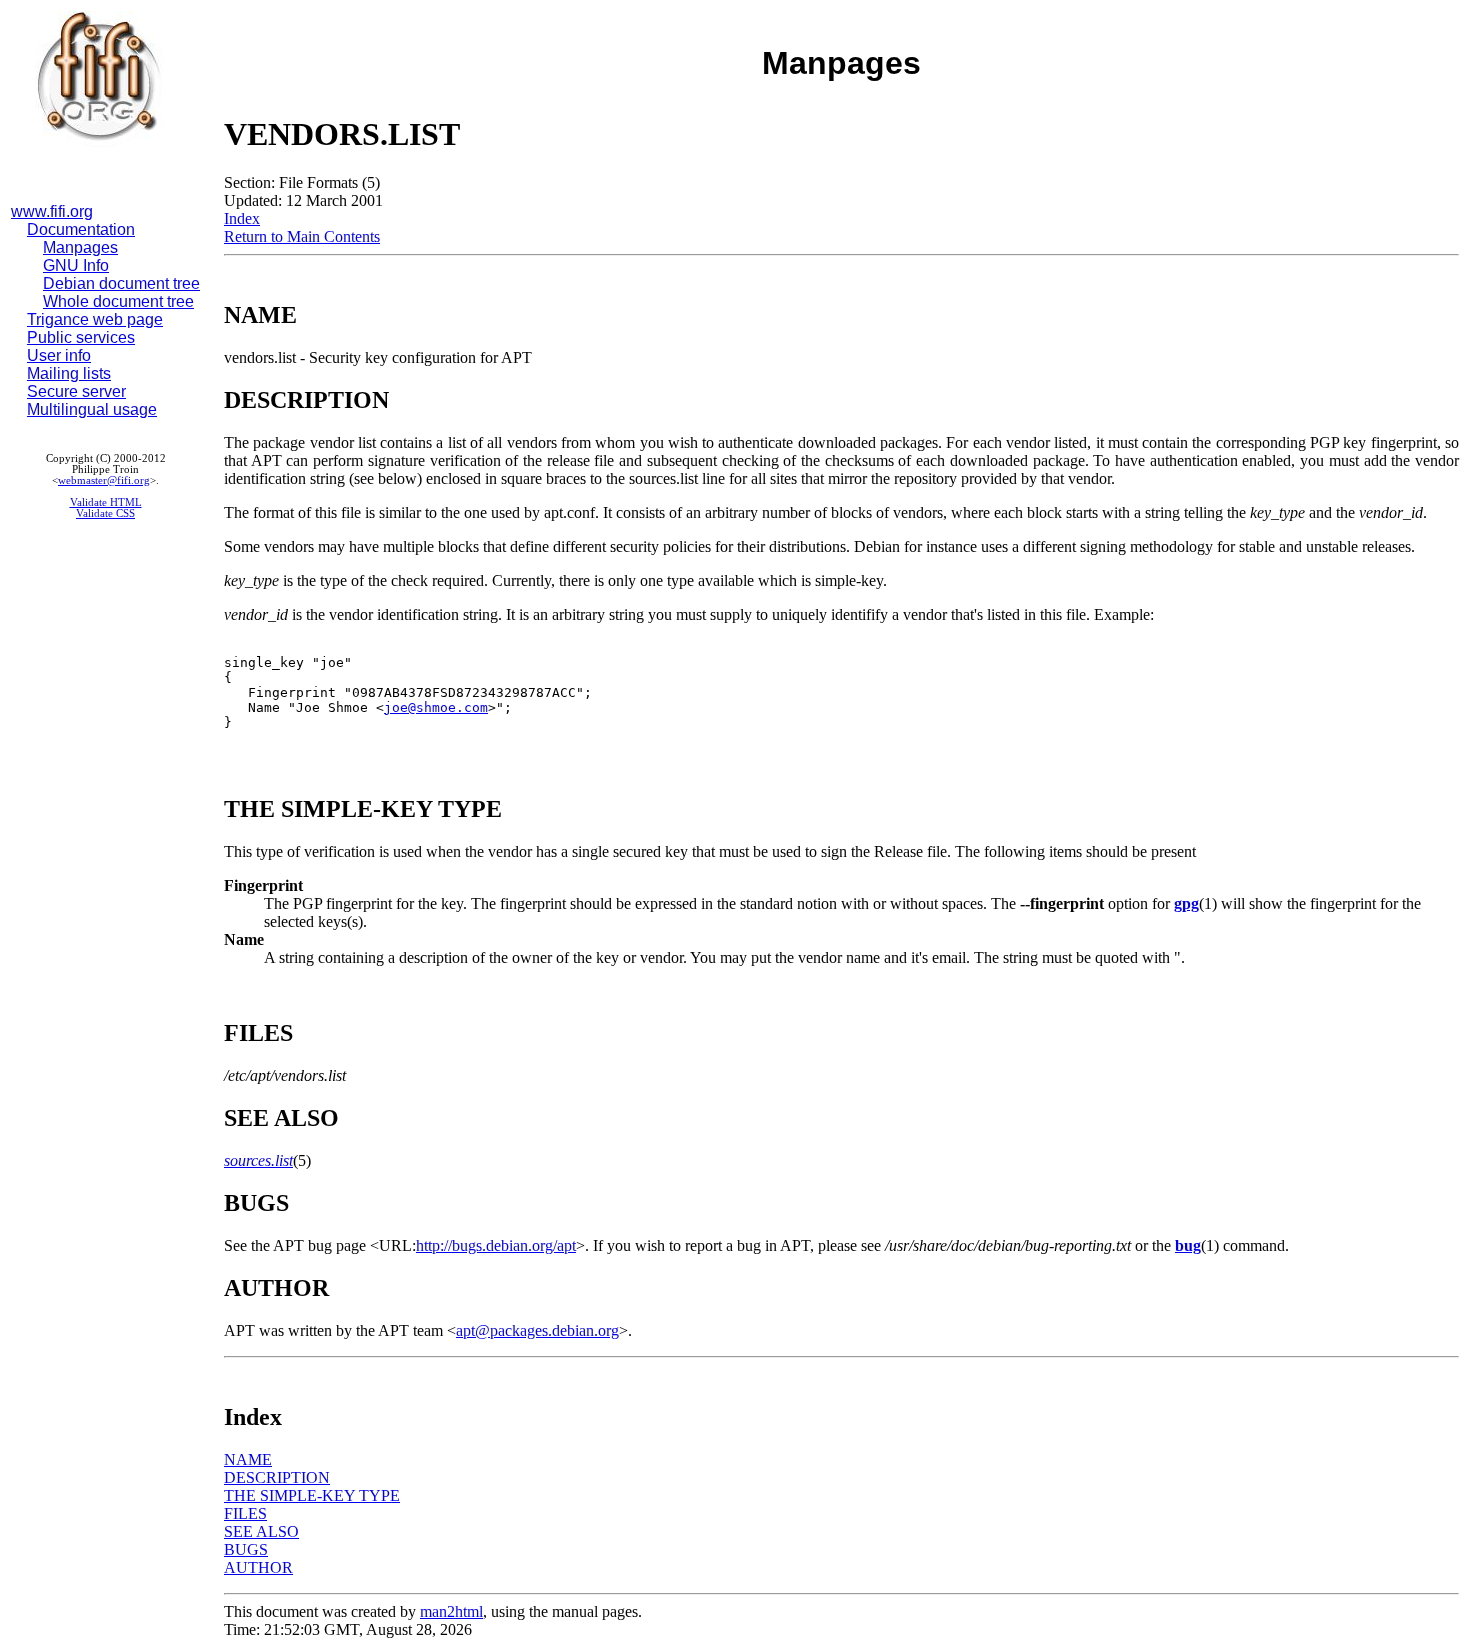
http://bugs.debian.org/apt (496, 1245)
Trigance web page (95, 319)
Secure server (76, 391)
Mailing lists (69, 373)
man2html (451, 1611)
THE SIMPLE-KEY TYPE (312, 1495)
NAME (248, 1459)
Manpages (80, 247)
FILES (245, 1513)
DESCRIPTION (277, 1477)
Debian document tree (121, 283)
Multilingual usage (92, 409)
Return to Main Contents (302, 236)
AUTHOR (258, 1567)
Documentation (81, 229)
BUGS (246, 1549)
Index (242, 218)
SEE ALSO (261, 1531)
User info (59, 355)
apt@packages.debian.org (537, 1330)
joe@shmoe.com (436, 707)
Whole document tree (118, 301)
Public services (81, 337)
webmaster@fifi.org (104, 480)
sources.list (258, 1160)
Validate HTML (106, 502)
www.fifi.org (52, 211)
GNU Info (76, 265)
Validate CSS (105, 513)
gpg (1186, 903)
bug (1188, 1245)
